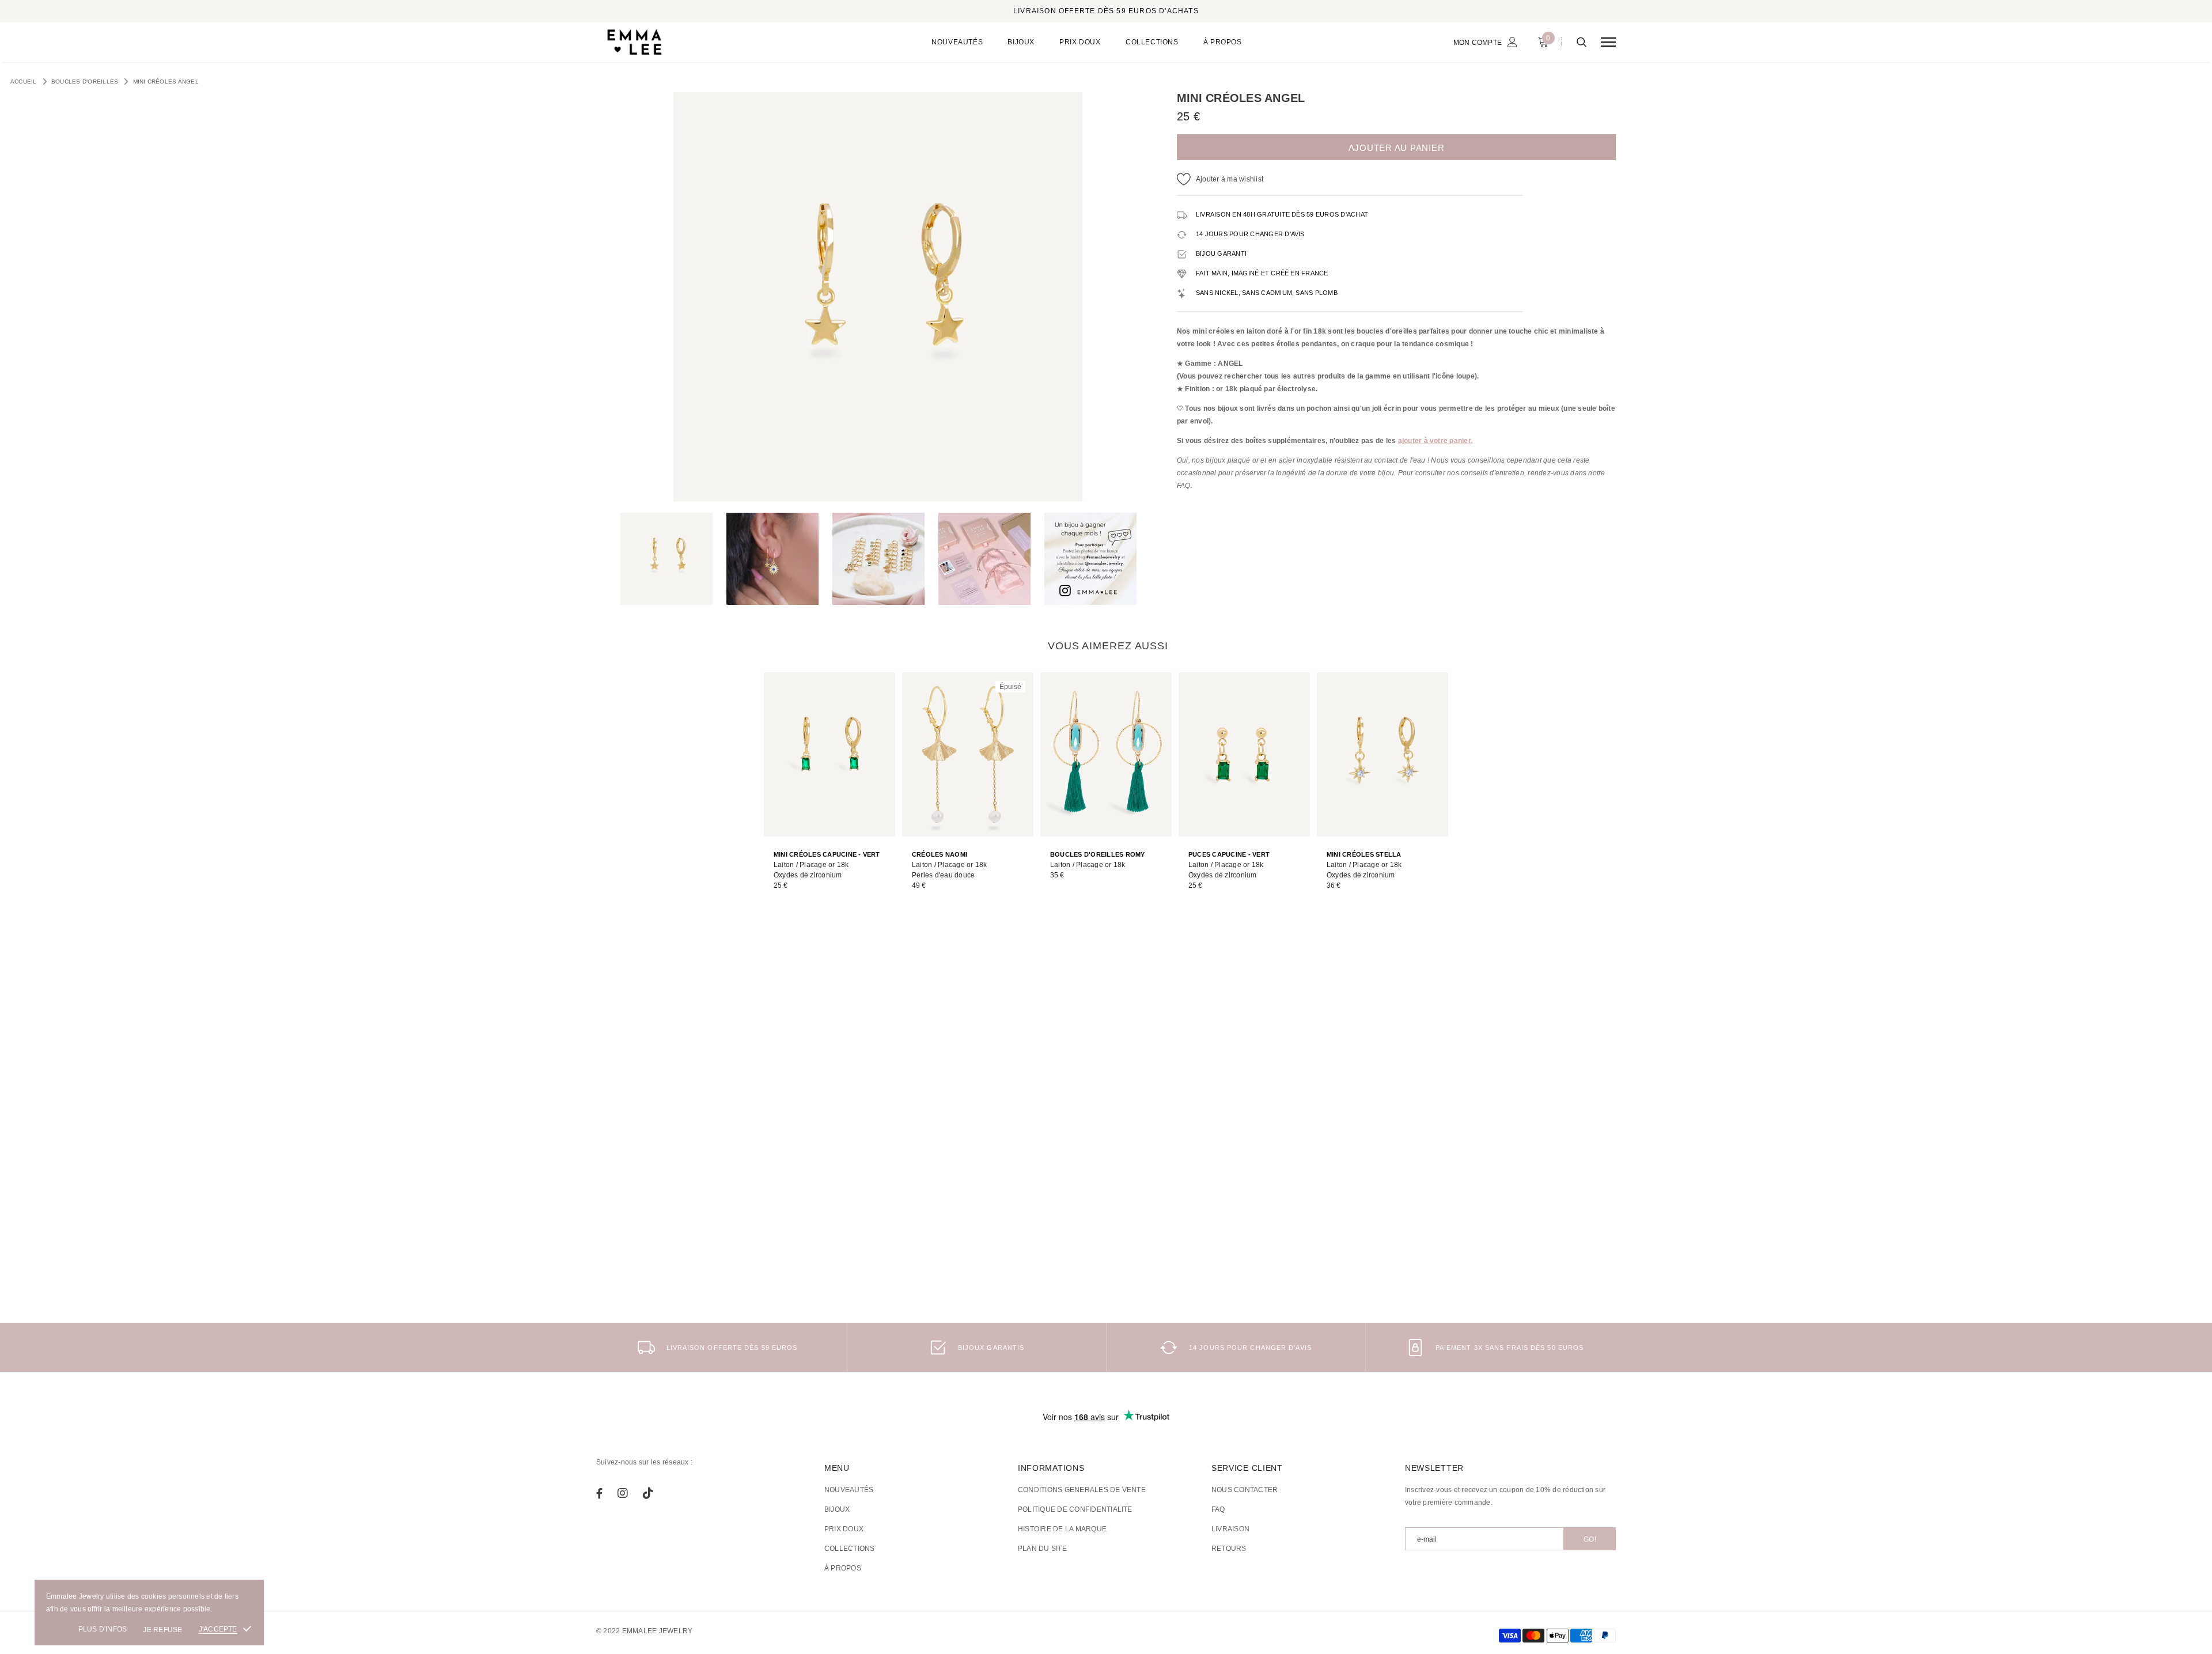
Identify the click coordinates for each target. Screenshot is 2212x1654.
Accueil (24, 82)
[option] (878, 297)
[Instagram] (623, 1493)
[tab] (1106, 646)
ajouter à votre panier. (1435, 441)
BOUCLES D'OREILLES (85, 82)
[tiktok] (648, 1493)
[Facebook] (599, 1493)
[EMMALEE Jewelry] (685, 42)
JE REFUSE (162, 1630)
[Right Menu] (1608, 42)
